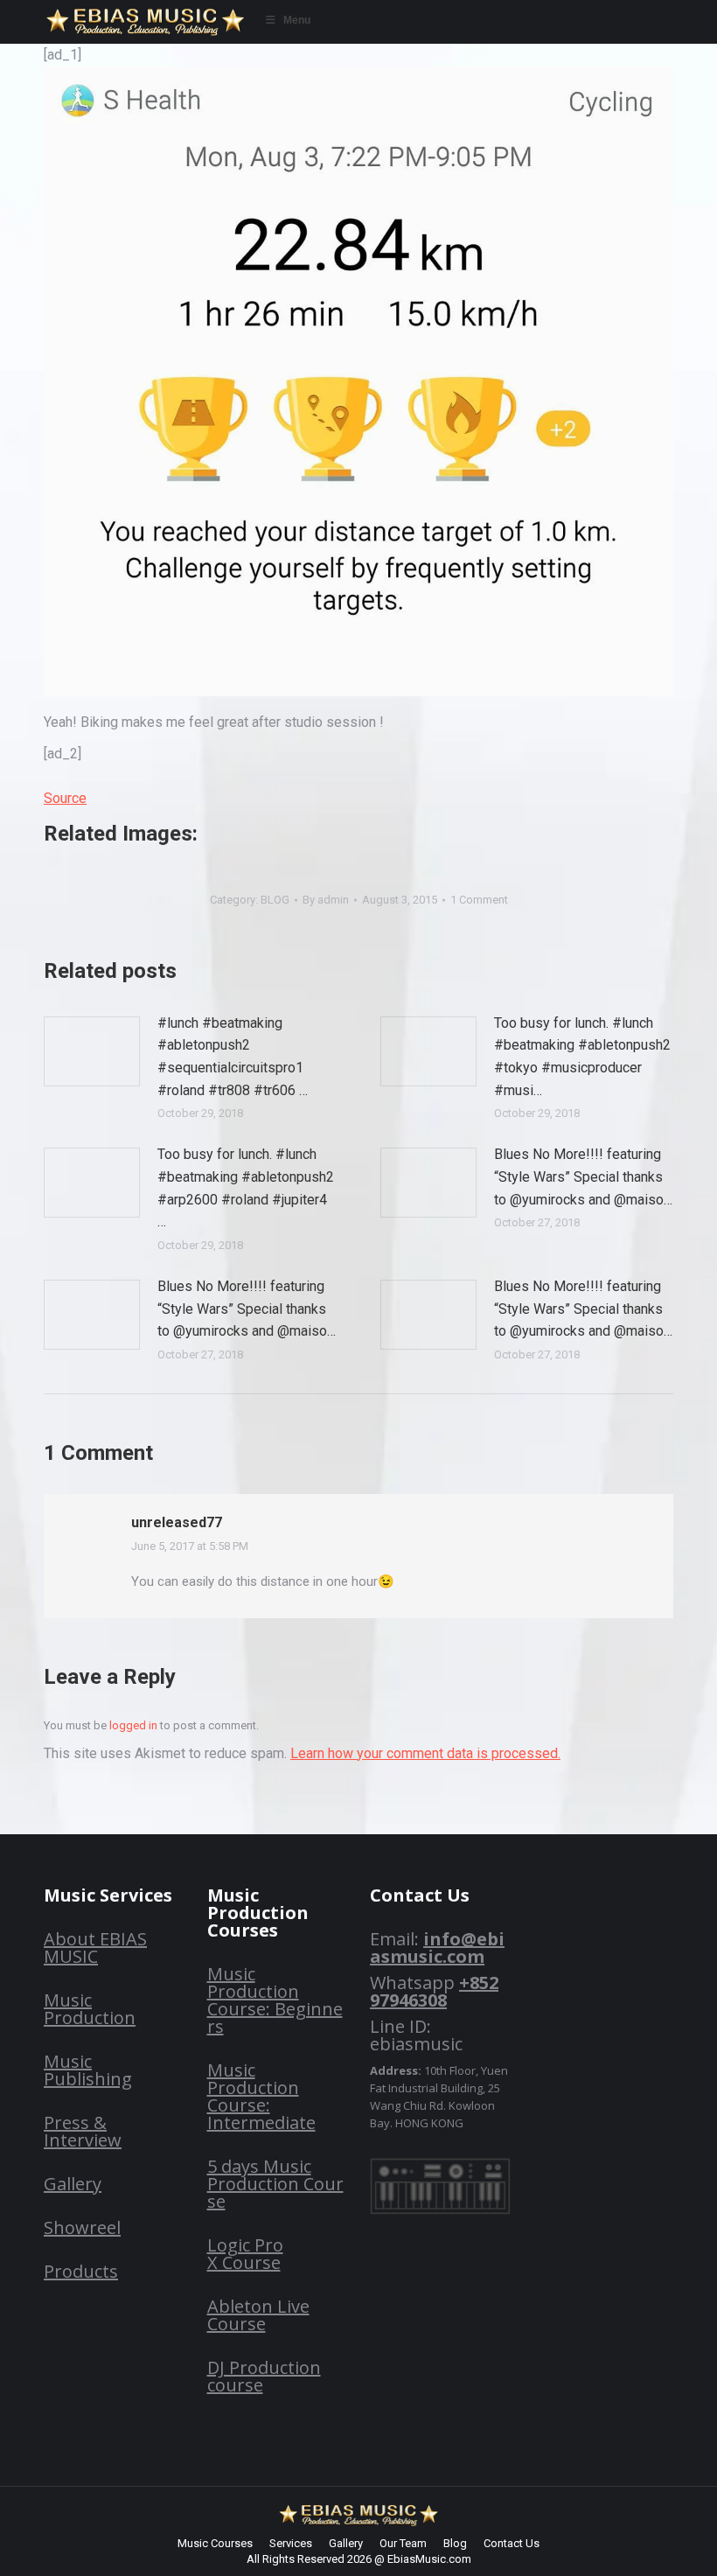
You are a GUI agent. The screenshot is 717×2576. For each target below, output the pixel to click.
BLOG (275, 900)
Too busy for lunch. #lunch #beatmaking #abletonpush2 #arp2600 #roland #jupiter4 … (246, 1188)
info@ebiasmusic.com (437, 1948)
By (326, 900)
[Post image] (92, 1051)
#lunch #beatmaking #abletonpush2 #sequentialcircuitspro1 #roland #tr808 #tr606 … (233, 1057)
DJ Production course (264, 2376)
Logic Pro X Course (245, 2254)
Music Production (90, 2009)
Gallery (73, 2184)
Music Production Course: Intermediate (261, 2096)
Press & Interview (83, 2131)
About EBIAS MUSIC (95, 1948)
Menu (297, 20)
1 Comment (479, 900)
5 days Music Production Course (275, 2184)
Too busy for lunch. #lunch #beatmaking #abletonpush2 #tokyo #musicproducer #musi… (582, 1057)
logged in (133, 1725)
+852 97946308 (434, 1991)
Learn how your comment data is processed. (425, 1753)
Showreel (82, 2227)
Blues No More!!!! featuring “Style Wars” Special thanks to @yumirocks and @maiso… (583, 1176)
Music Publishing (88, 2070)
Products (81, 2271)
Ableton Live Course (258, 2315)
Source (65, 798)
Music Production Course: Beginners (275, 2000)
